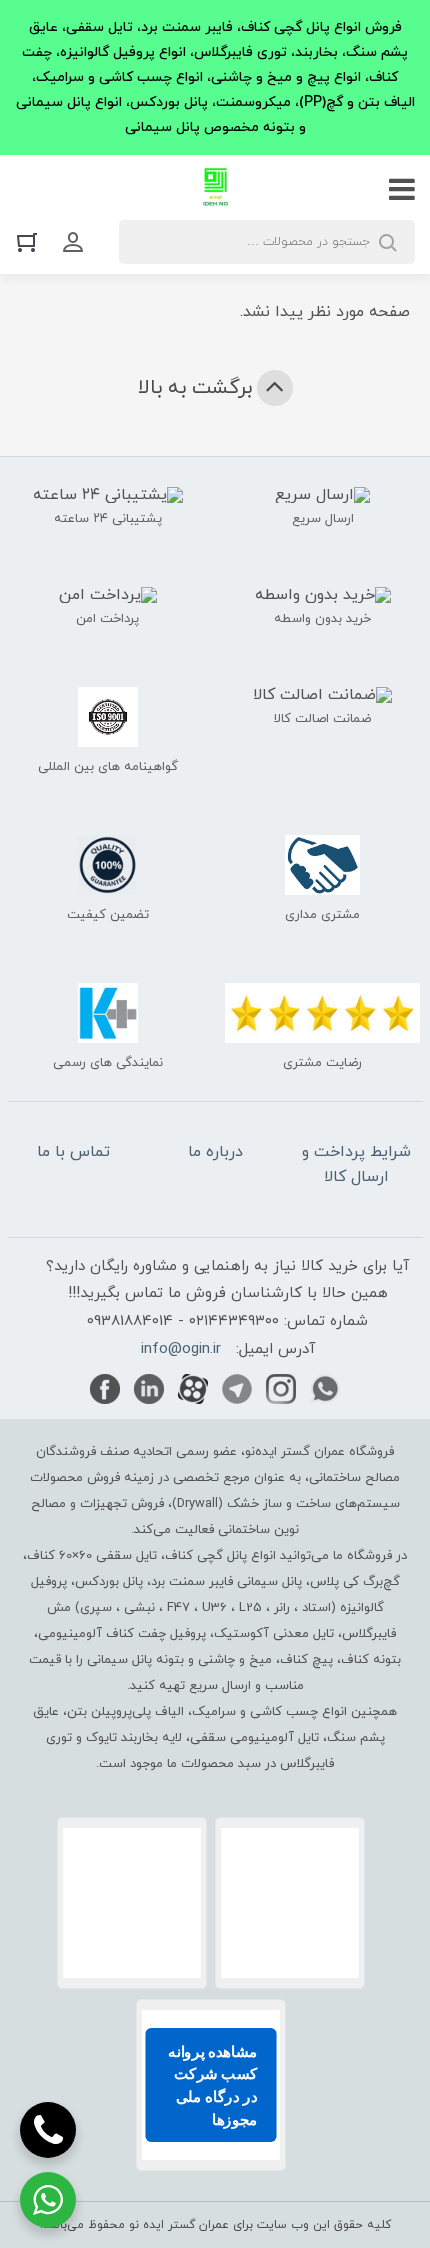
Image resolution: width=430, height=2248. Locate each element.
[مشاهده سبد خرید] (32, 241)
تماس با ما (73, 1152)
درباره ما (215, 1152)
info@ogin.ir (181, 1349)
